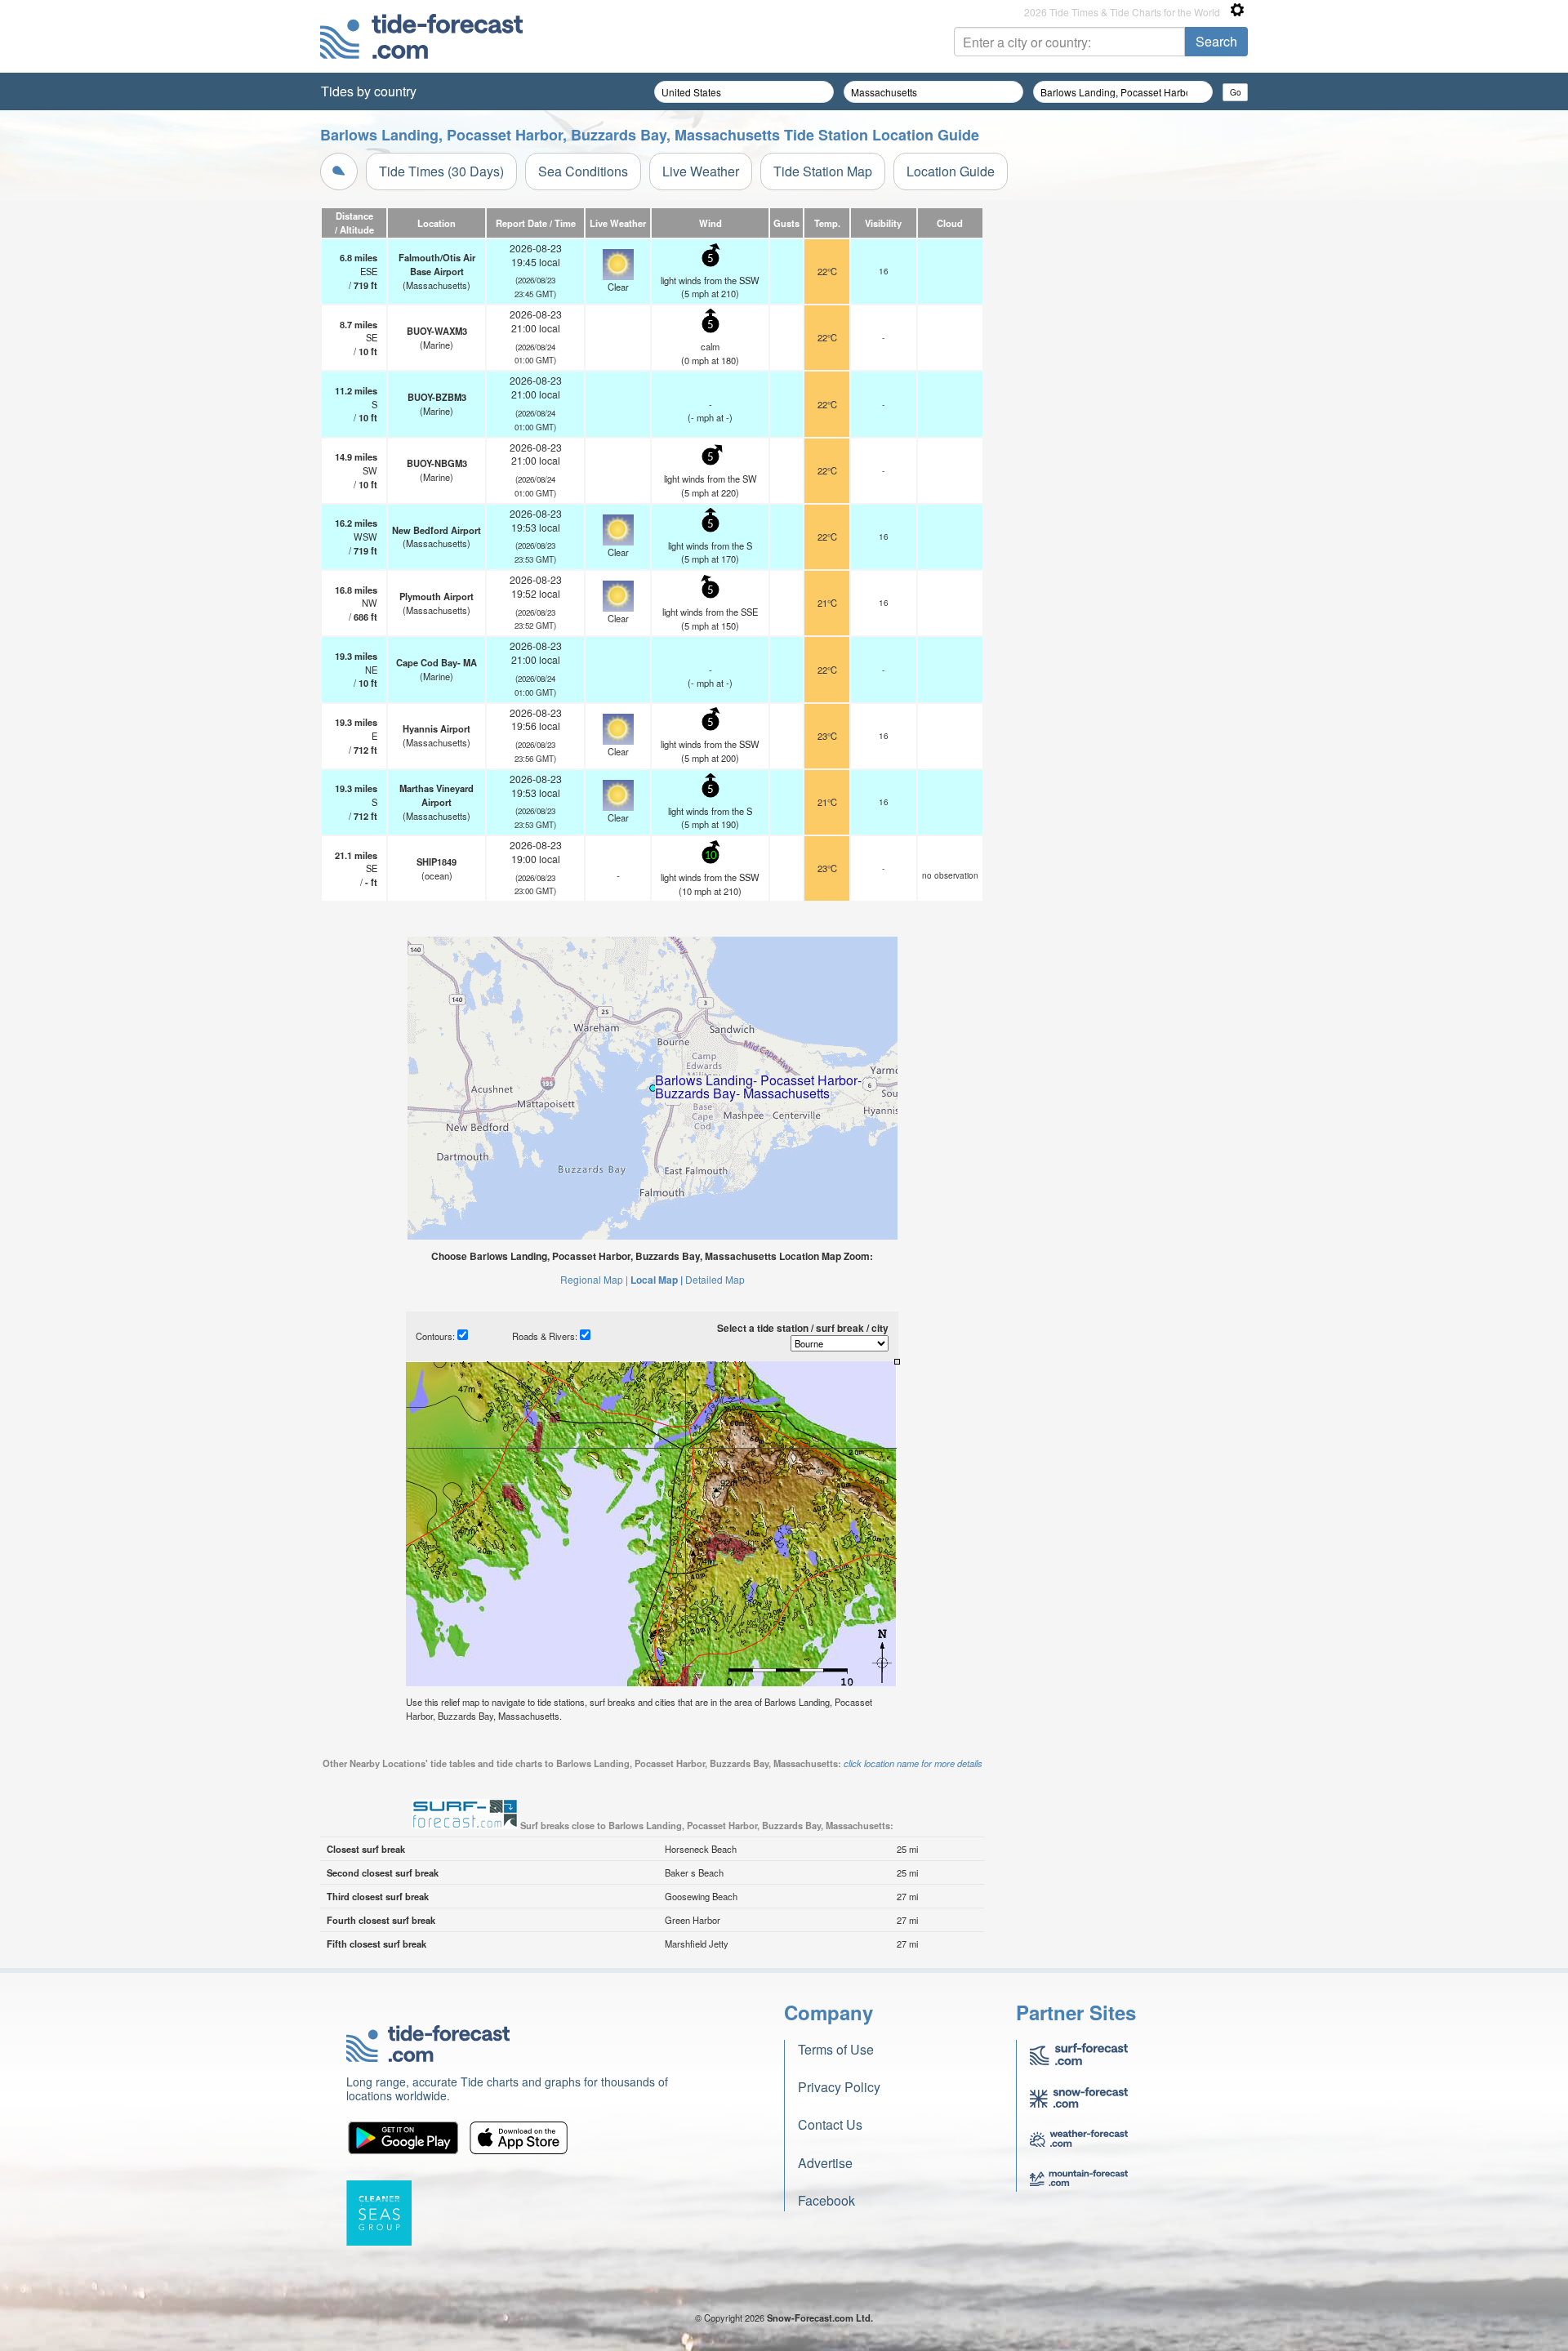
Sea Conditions (583, 171)
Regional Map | (594, 1279)
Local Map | (657, 1280)
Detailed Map (715, 1279)
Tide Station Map (823, 171)
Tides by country (369, 91)
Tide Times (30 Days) (441, 171)
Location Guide (951, 171)
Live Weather (701, 171)
